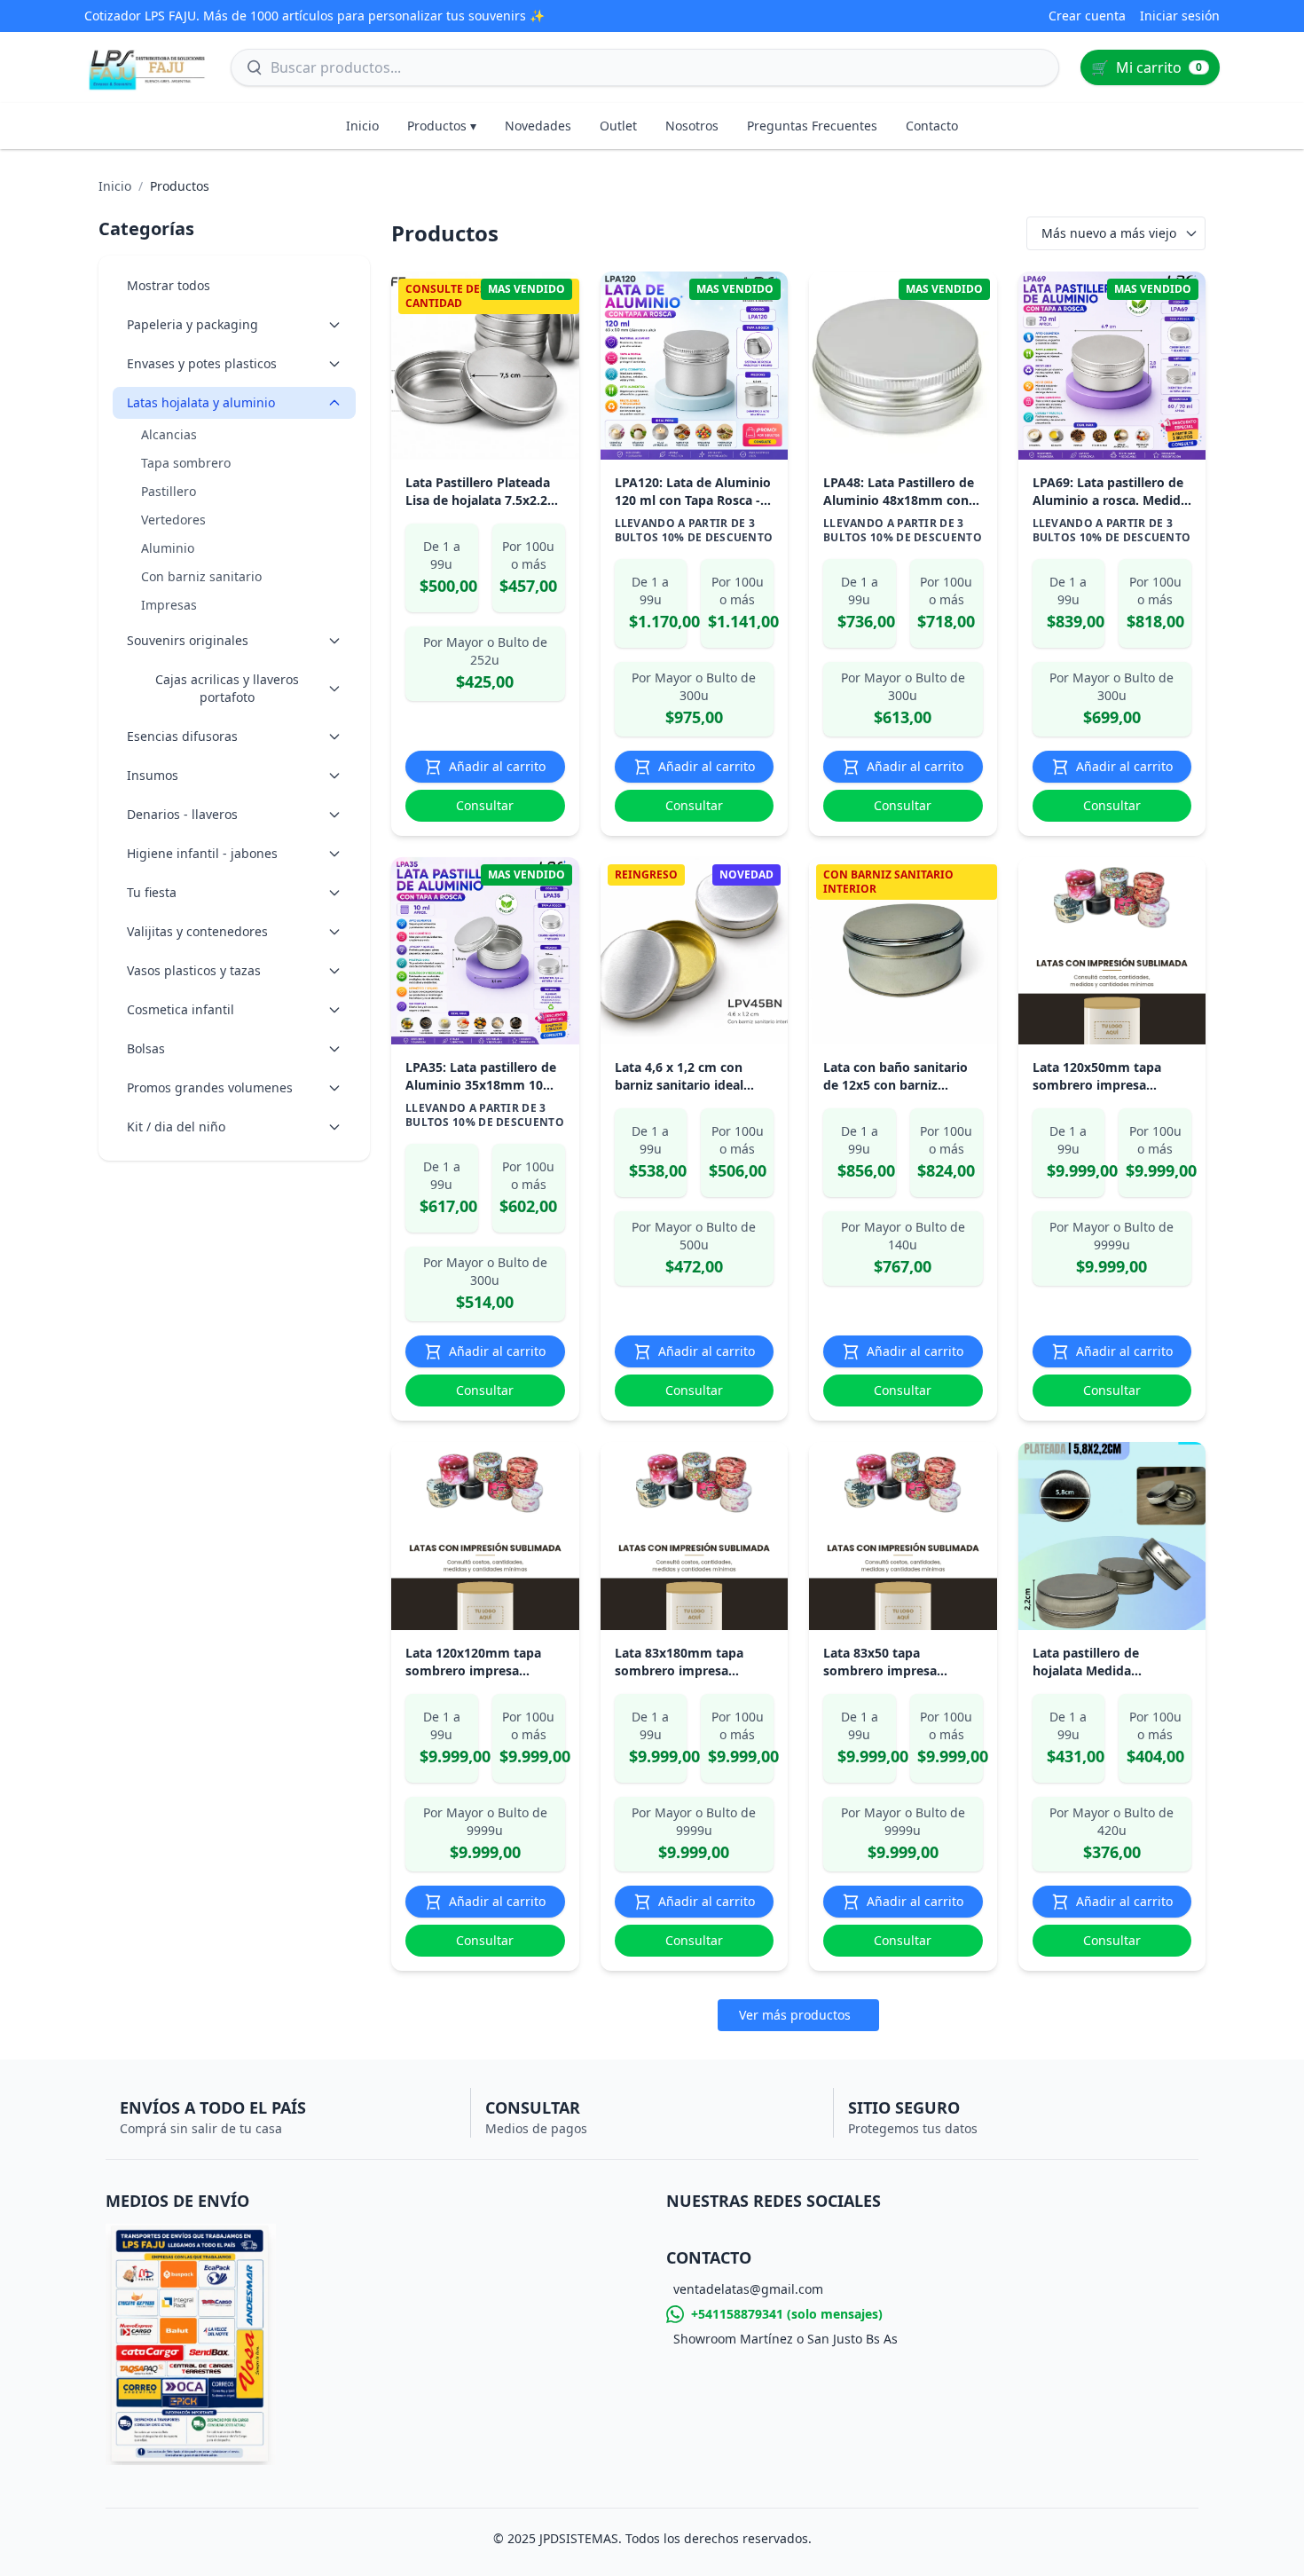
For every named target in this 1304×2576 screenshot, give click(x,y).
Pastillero (169, 491)
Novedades (538, 126)
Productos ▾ (442, 126)
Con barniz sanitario (201, 576)
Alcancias (169, 434)
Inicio (362, 126)
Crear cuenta (1087, 16)
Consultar (485, 805)
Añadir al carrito (497, 766)
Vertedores (173, 520)
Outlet (618, 126)
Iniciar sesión (1180, 16)
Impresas (169, 605)
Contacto (932, 126)
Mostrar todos (169, 285)
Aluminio (168, 548)
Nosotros (692, 126)
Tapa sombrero (186, 463)
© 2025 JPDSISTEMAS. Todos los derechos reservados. (652, 2538)
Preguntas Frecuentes (812, 126)
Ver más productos (795, 2015)
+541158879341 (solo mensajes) (787, 2314)
